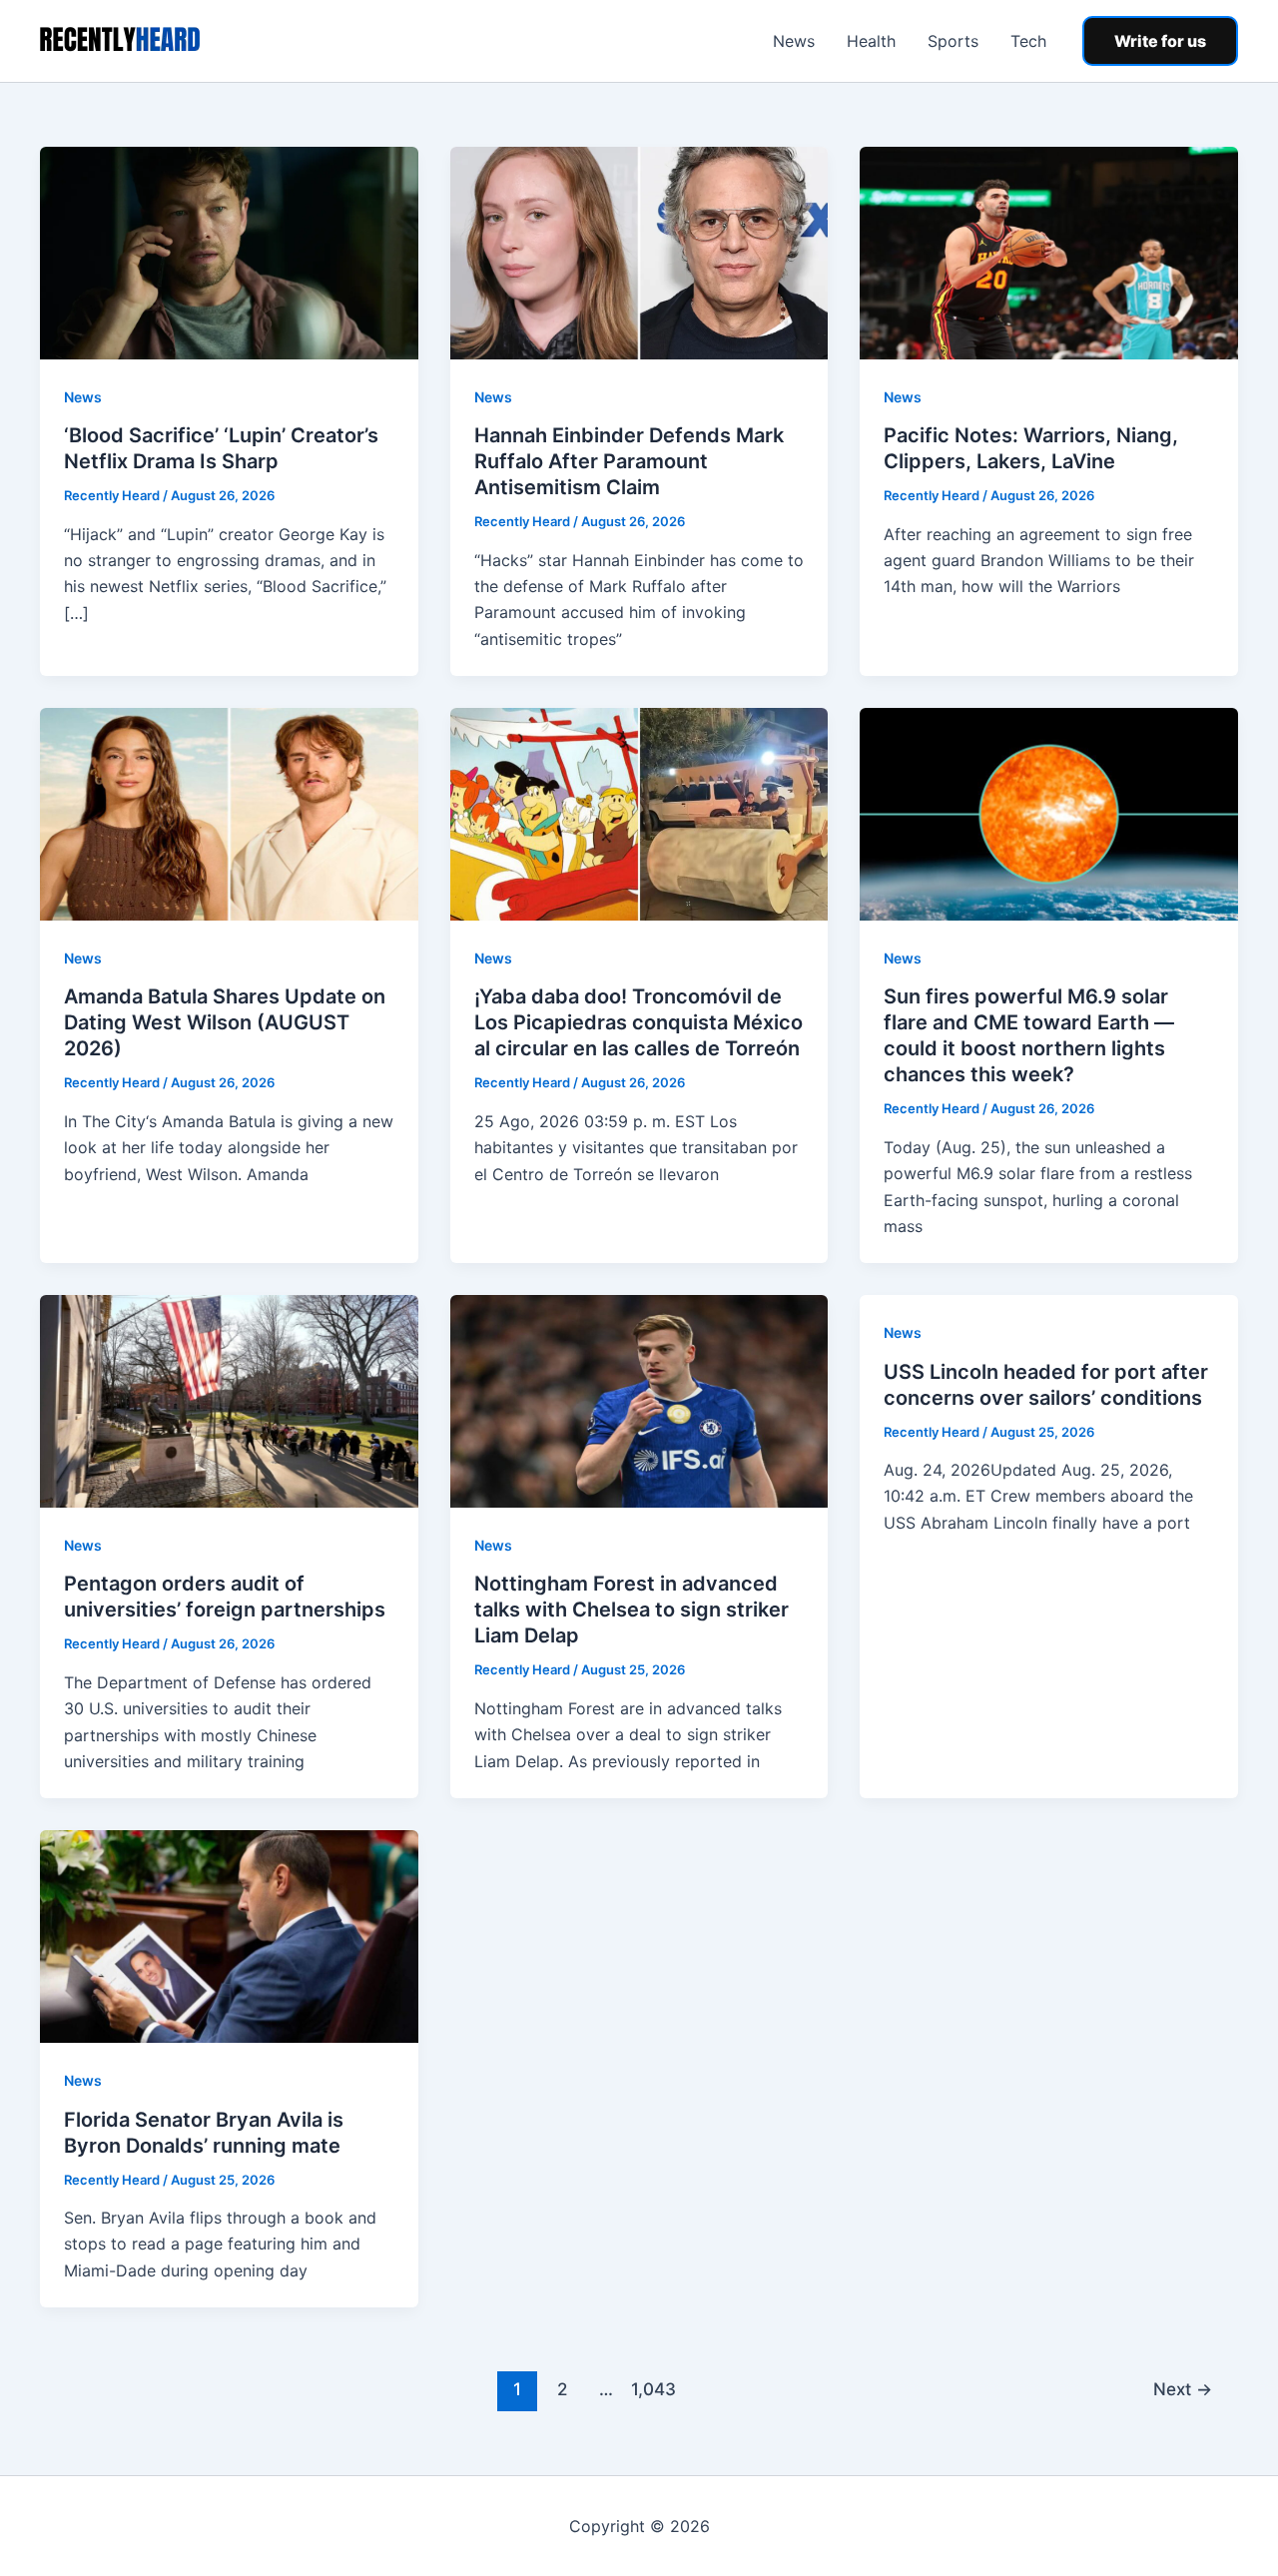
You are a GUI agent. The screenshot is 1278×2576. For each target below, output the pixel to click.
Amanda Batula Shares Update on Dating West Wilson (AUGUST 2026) (225, 1022)
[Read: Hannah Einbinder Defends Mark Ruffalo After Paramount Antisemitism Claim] (639, 252)
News (794, 41)
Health (871, 41)
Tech (1028, 41)
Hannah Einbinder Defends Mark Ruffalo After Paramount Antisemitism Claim (629, 461)
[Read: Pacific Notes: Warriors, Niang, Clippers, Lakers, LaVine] (1049, 252)
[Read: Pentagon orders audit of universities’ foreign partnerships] (229, 1400)
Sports (953, 41)
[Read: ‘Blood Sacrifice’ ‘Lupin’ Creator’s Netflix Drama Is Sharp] (229, 252)
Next (1183, 2389)
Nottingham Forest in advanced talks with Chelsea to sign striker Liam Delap (632, 1610)
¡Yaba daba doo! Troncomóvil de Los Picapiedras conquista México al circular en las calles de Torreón (639, 1022)
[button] (1160, 41)
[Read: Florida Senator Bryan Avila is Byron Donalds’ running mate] (229, 1935)
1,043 (651, 2389)
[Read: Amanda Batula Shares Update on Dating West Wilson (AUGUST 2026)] (229, 813)
